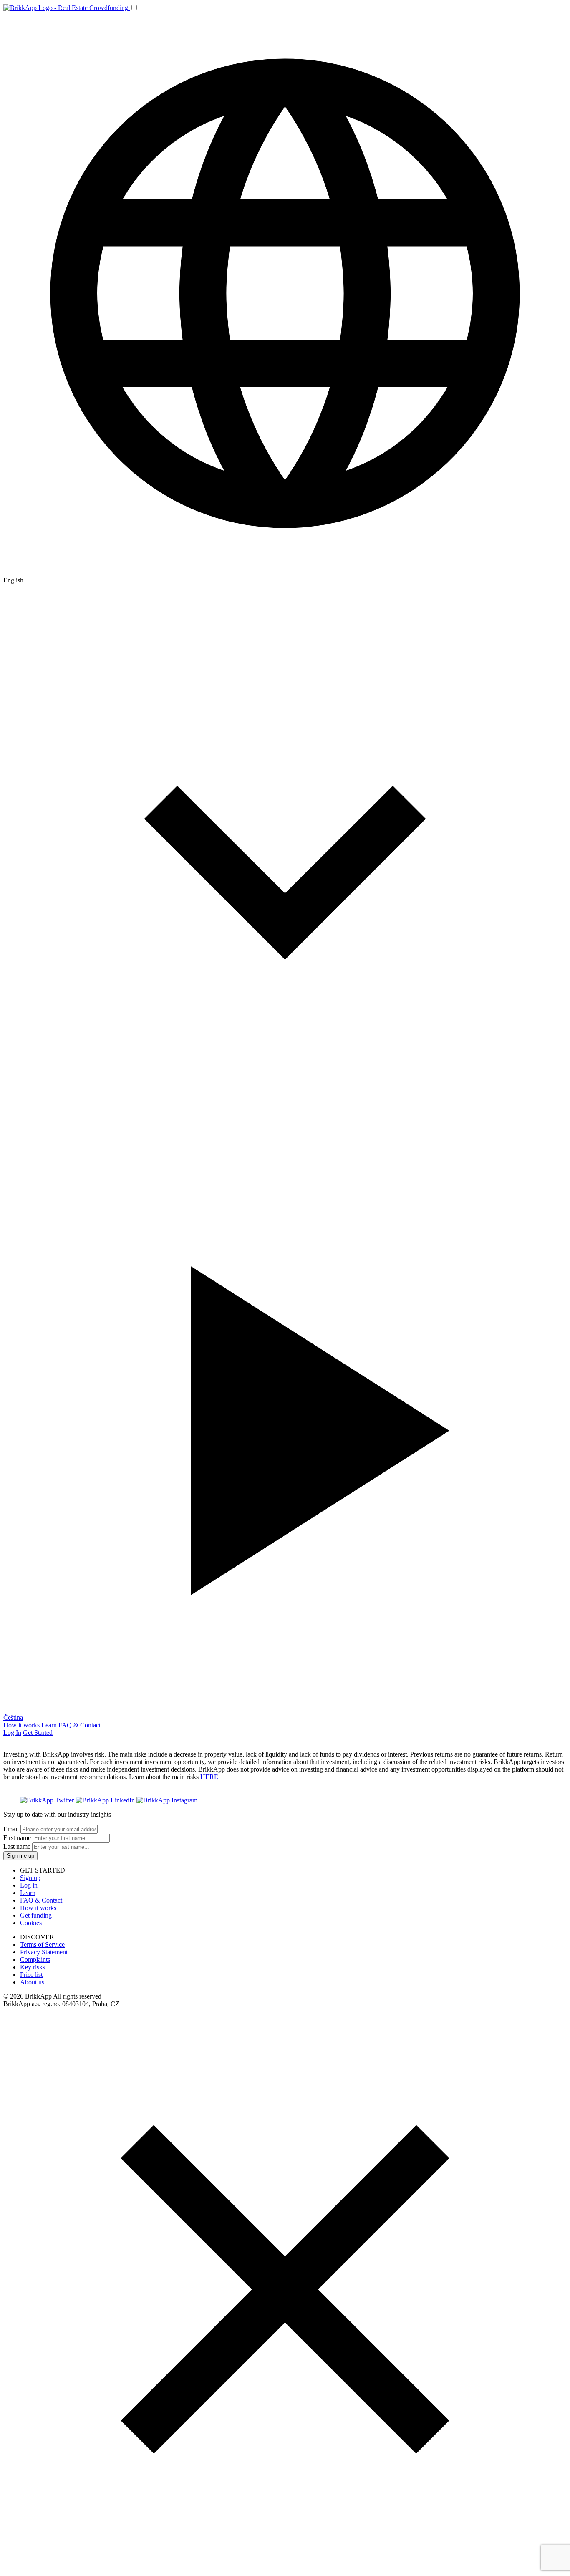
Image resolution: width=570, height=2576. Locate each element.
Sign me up (20, 1856)
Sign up (30, 1878)
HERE (209, 1777)
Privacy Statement (44, 1952)
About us (32, 1982)
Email (11, 1829)
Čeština (13, 1718)
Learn (49, 1725)
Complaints (35, 1960)
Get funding (36, 1915)
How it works (21, 1725)
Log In (12, 1733)
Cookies (31, 1923)
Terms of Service (42, 1945)
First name (17, 1838)
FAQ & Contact (79, 1725)
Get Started (38, 1733)
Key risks (33, 1967)
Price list (31, 1975)
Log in (29, 1885)
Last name (17, 1846)
